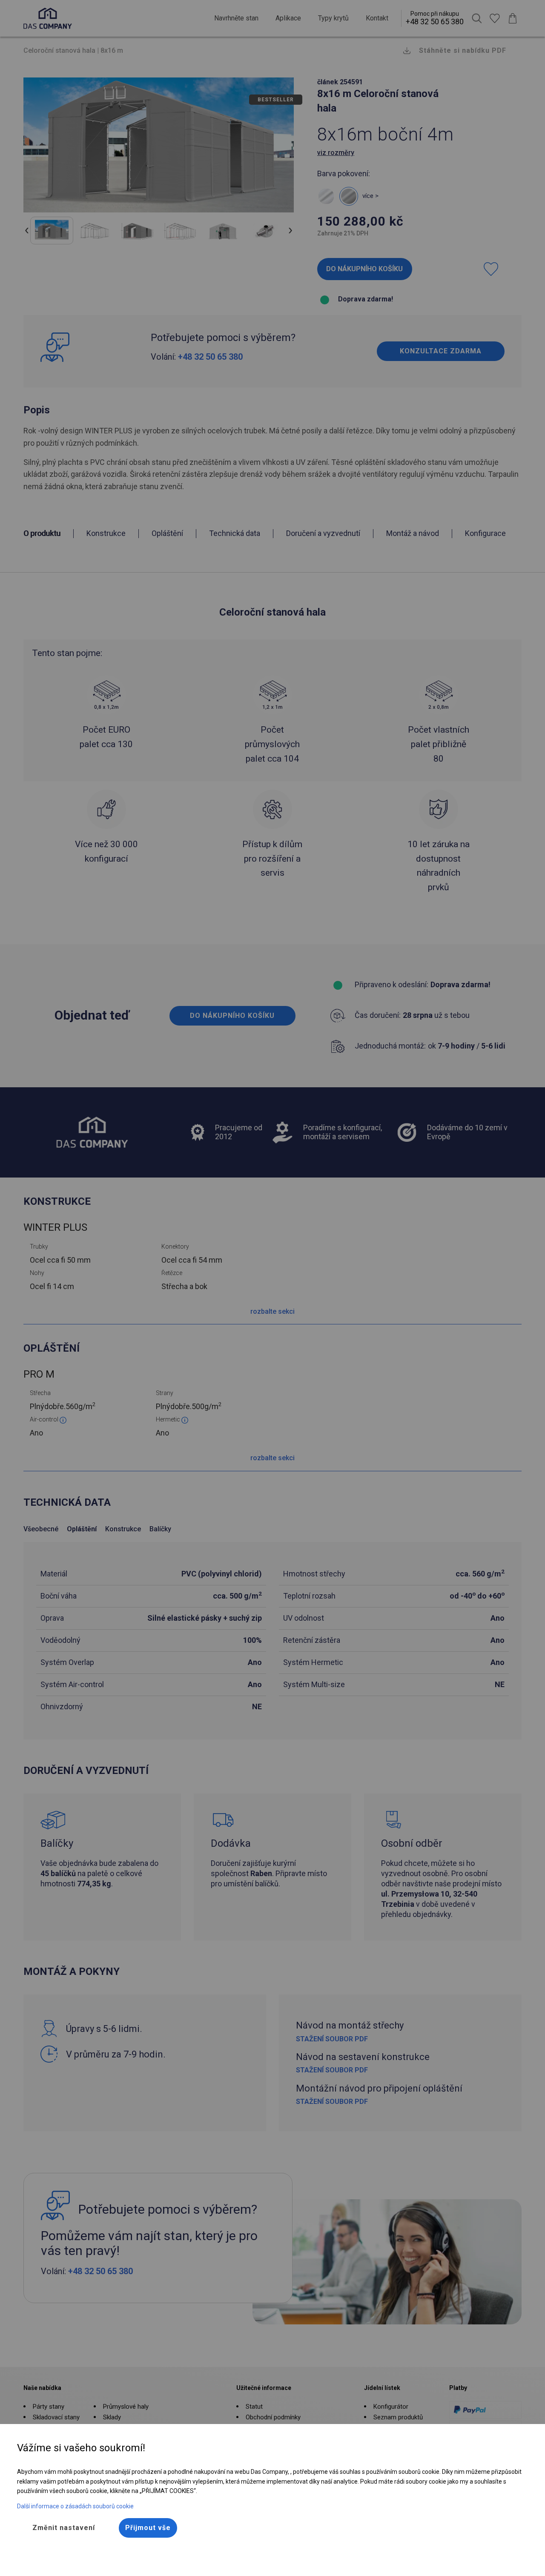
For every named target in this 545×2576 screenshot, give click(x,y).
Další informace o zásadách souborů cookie (75, 2506)
